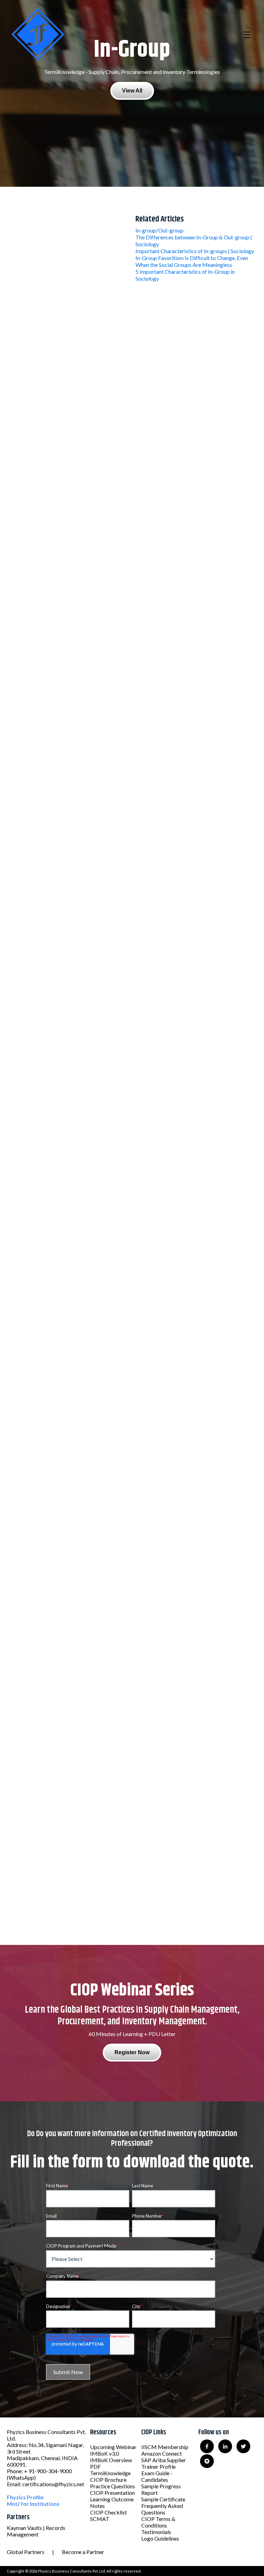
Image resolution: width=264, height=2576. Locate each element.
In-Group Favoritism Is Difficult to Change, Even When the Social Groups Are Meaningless (192, 261)
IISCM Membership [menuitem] (165, 2447)
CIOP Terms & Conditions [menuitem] (158, 2522)
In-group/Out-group (159, 230)
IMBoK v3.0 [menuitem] (104, 2453)
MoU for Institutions (33, 2504)
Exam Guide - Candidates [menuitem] (157, 2476)
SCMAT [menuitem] (100, 2519)
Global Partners (26, 2552)
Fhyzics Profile (25, 2497)
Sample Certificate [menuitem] (163, 2499)
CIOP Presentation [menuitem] (112, 2493)
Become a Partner (83, 2552)
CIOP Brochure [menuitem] (108, 2480)
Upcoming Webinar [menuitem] (113, 2447)
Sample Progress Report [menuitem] (161, 2489)
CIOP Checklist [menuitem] (108, 2512)
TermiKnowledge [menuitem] (110, 2473)
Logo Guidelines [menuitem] (160, 2538)
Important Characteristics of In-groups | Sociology (195, 251)
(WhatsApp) (21, 2477)
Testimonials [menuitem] (156, 2532)
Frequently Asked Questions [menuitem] (162, 2509)
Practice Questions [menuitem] (113, 2486)
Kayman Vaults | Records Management (36, 2531)
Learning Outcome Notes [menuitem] (112, 2502)
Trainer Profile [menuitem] (158, 2466)
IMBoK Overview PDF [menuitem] (111, 2463)
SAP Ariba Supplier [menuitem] (164, 2460)
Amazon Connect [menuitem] (162, 2453)
